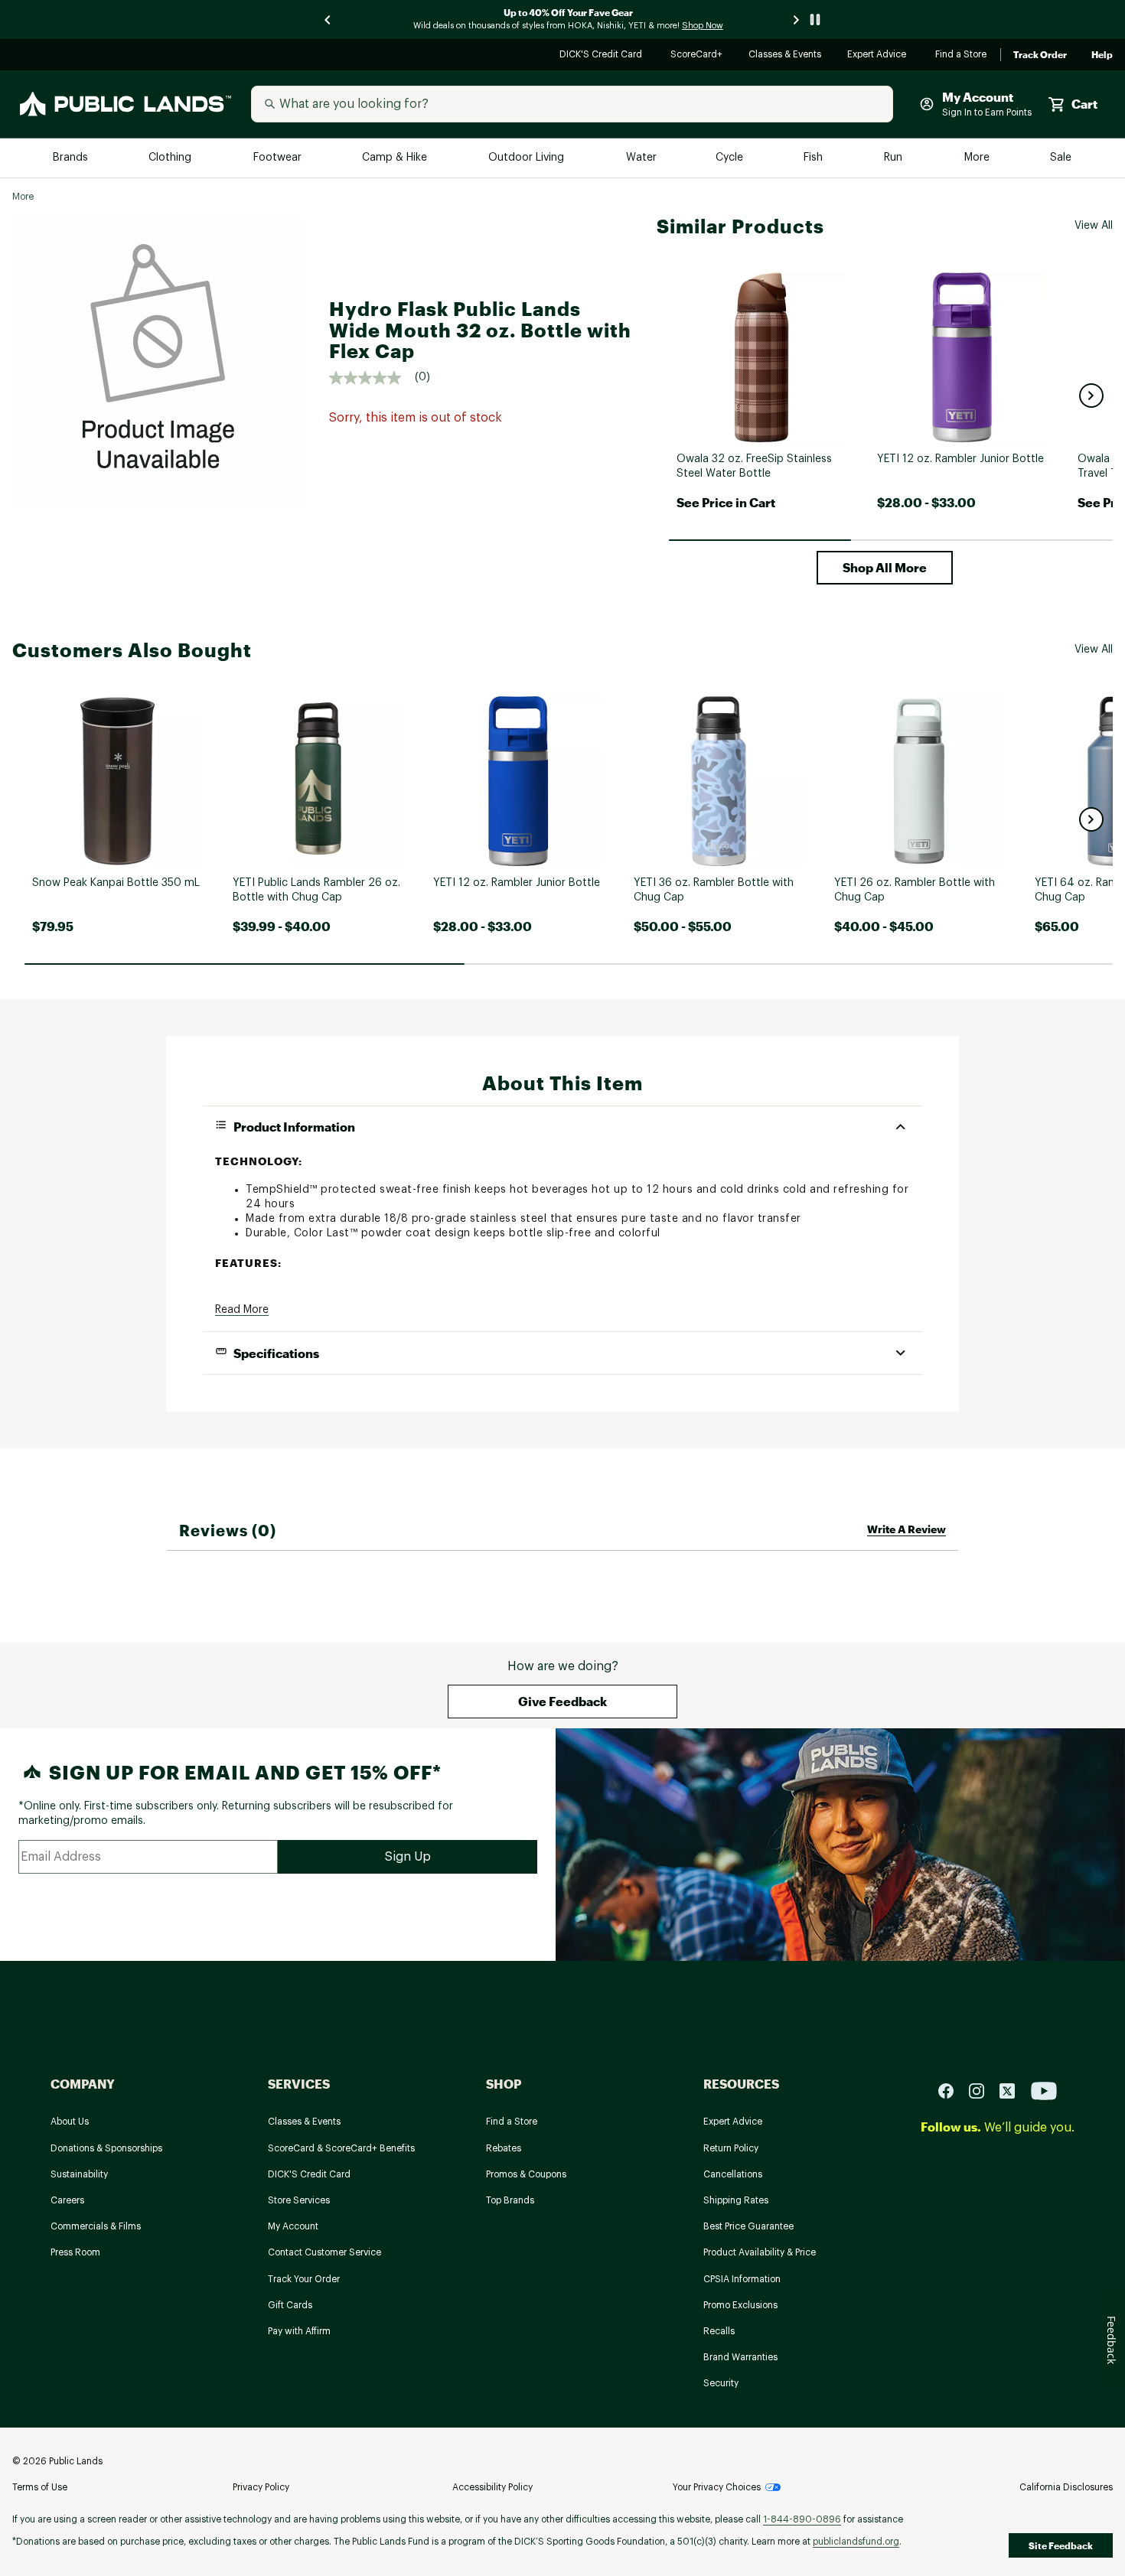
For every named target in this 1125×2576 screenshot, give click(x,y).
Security (721, 2383)
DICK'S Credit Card (603, 55)
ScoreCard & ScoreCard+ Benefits (341, 2148)
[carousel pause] (815, 20)
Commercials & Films (96, 2226)
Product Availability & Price (760, 2252)
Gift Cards (290, 2305)
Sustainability (79, 2174)
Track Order (1040, 55)
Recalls (719, 2331)
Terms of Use (40, 2487)
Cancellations (733, 2174)
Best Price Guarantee (748, 2226)
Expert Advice (879, 55)
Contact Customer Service (324, 2252)
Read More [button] (242, 1310)
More (978, 158)
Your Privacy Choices (717, 2487)
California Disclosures (1066, 2487)
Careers (67, 2200)
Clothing (171, 158)
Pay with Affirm (299, 2331)
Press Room (75, 2252)
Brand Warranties (740, 2357)
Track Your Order (304, 2279)
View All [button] (1094, 226)
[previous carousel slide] (328, 20)
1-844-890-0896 (802, 2519)
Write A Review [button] (907, 1529)
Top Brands (510, 2200)
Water (641, 158)
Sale (1061, 158)
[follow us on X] (1013, 2090)
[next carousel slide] (797, 20)
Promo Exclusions (740, 2305)
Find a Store (962, 55)
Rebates (504, 2148)
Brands (72, 158)
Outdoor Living (528, 158)
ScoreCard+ (697, 55)
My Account (293, 2226)
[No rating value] (372, 378)
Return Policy (731, 2148)
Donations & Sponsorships (106, 2148)
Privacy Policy (261, 2487)
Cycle (730, 158)
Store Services (299, 2200)
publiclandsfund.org (856, 2542)
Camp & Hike (396, 158)
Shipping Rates (736, 2200)
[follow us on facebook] (952, 2090)
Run (895, 158)
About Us (70, 2122)
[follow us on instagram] (983, 2090)
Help (1102, 55)
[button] (1091, 396)
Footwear (278, 158)
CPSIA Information (742, 2279)
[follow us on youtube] (1044, 2090)
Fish (814, 158)
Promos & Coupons (526, 2174)
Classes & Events (786, 55)
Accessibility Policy (492, 2487)
